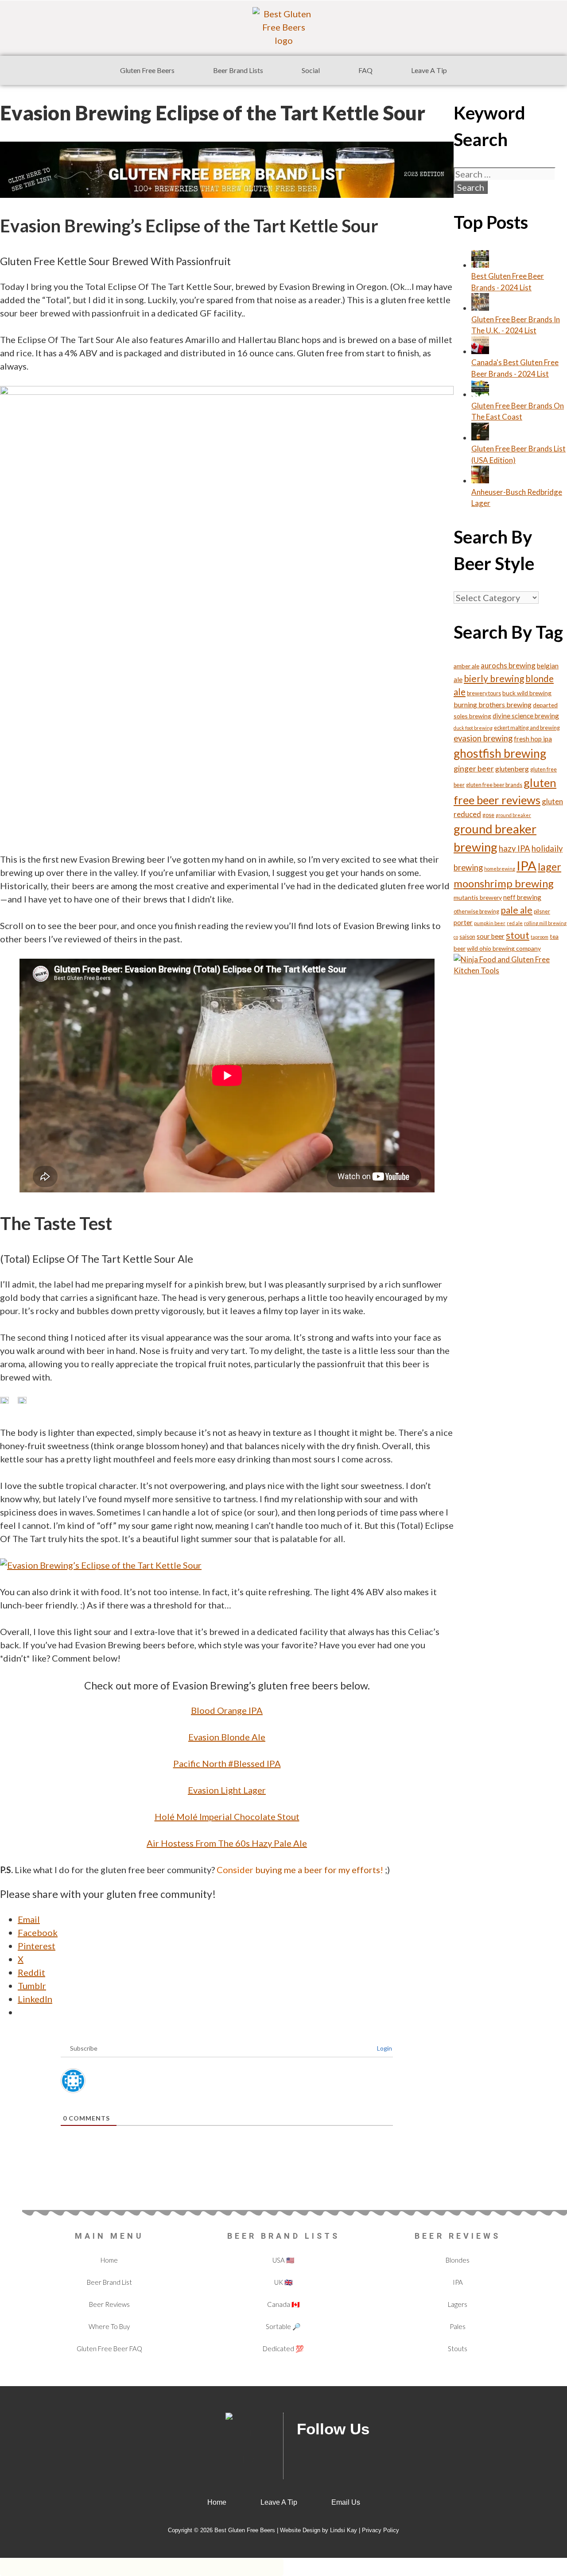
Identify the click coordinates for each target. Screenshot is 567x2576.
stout (518, 935)
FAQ (365, 70)
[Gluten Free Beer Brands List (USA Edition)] (480, 438)
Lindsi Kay (344, 2530)
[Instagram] (394, 2456)
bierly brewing (494, 678)
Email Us (346, 2502)
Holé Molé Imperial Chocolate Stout (227, 1816)
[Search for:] (505, 175)
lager (550, 867)
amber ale (466, 666)
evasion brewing (483, 738)
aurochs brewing (508, 665)
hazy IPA (515, 848)
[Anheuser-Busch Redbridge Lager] (480, 480)
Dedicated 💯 (283, 2348)
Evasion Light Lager (227, 1790)
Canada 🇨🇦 (283, 2304)
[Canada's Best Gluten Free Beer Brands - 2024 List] (480, 351)
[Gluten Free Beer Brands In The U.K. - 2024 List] (480, 308)
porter (463, 922)
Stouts (458, 2348)
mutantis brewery (478, 897)
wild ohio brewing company (504, 948)
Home (109, 2260)
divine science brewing (526, 716)
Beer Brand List (109, 2282)
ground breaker (513, 815)
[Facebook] (308, 2456)
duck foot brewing (473, 728)
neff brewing (522, 897)
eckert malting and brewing (527, 728)
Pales (458, 2326)
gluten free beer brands (494, 785)
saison (467, 937)
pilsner (542, 912)
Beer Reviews (109, 2304)
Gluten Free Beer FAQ (109, 2348)
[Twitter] (337, 2456)
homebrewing (500, 869)
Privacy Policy (381, 2530)
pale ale (517, 910)
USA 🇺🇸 (283, 2260)
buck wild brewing (527, 693)
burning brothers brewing (493, 704)
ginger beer (474, 768)
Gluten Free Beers (147, 70)
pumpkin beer (490, 923)
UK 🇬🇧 (283, 2282)
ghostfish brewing (500, 753)
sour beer (491, 936)
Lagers (458, 2304)
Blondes (458, 2260)
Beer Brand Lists (238, 70)
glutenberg (512, 769)
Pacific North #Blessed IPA (227, 1763)
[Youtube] (365, 2456)
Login (384, 2048)
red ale (515, 923)
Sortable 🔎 (283, 2326)
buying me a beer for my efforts (318, 1870)
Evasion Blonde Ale (227, 1737)
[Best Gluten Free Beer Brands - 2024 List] (480, 265)
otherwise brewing (476, 912)
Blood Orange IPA (227, 1710)
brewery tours (484, 693)
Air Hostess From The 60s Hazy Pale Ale (227, 1843)
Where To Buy (109, 2326)
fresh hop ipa (533, 739)
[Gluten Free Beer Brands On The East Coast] (480, 394)
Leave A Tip (429, 70)
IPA (526, 866)
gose (488, 815)
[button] (150, 70)
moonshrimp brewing (504, 883)
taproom (540, 937)
